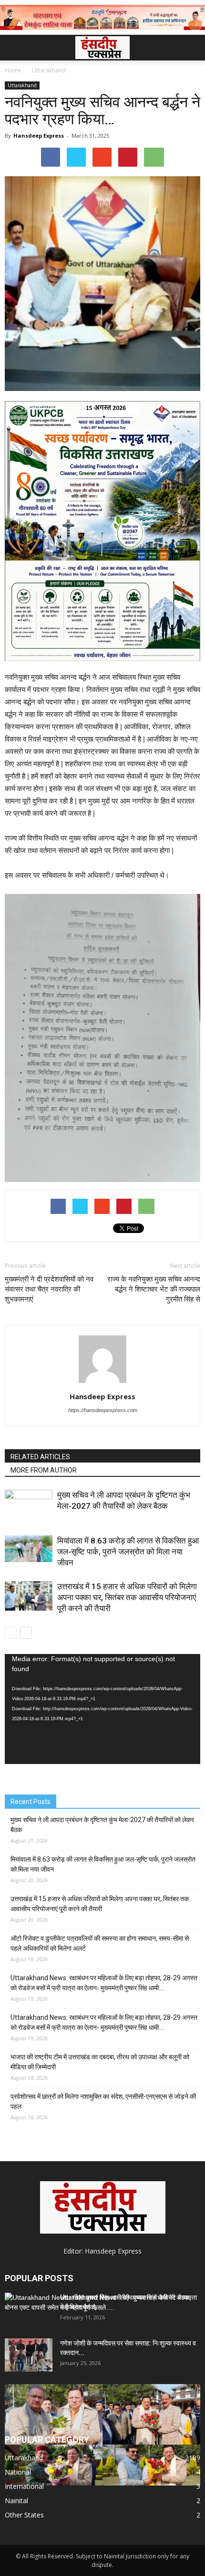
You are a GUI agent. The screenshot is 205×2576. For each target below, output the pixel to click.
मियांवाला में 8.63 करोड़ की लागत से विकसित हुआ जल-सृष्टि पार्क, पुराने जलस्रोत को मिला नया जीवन (128, 1552)
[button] (192, 48)
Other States (24, 2515)
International (24, 2486)
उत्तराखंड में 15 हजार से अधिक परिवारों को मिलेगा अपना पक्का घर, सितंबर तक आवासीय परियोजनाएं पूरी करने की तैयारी (127, 1597)
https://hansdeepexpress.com (103, 1410)
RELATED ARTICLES (40, 1457)
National (18, 2472)
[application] (102, 1709)
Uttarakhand (22, 85)
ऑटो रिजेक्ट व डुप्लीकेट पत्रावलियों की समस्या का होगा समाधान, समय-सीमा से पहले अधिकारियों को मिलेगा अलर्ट (100, 1943)
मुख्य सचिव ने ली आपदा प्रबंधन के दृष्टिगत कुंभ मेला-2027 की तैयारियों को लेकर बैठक (102, 1825)
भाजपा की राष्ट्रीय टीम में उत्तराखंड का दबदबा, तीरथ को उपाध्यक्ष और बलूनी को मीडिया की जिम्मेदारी (100, 2062)
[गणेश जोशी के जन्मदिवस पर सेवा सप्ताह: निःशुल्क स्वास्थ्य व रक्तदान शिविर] (29, 2355)
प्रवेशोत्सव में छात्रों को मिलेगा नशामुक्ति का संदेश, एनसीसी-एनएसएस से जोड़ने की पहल (103, 2101)
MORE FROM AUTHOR (44, 1470)
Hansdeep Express (39, 135)
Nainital (16, 2501)
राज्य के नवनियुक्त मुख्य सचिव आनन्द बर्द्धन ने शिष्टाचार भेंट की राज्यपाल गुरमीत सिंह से (154, 1289)
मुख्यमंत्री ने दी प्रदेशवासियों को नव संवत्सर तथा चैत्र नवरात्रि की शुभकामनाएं (49, 1289)
